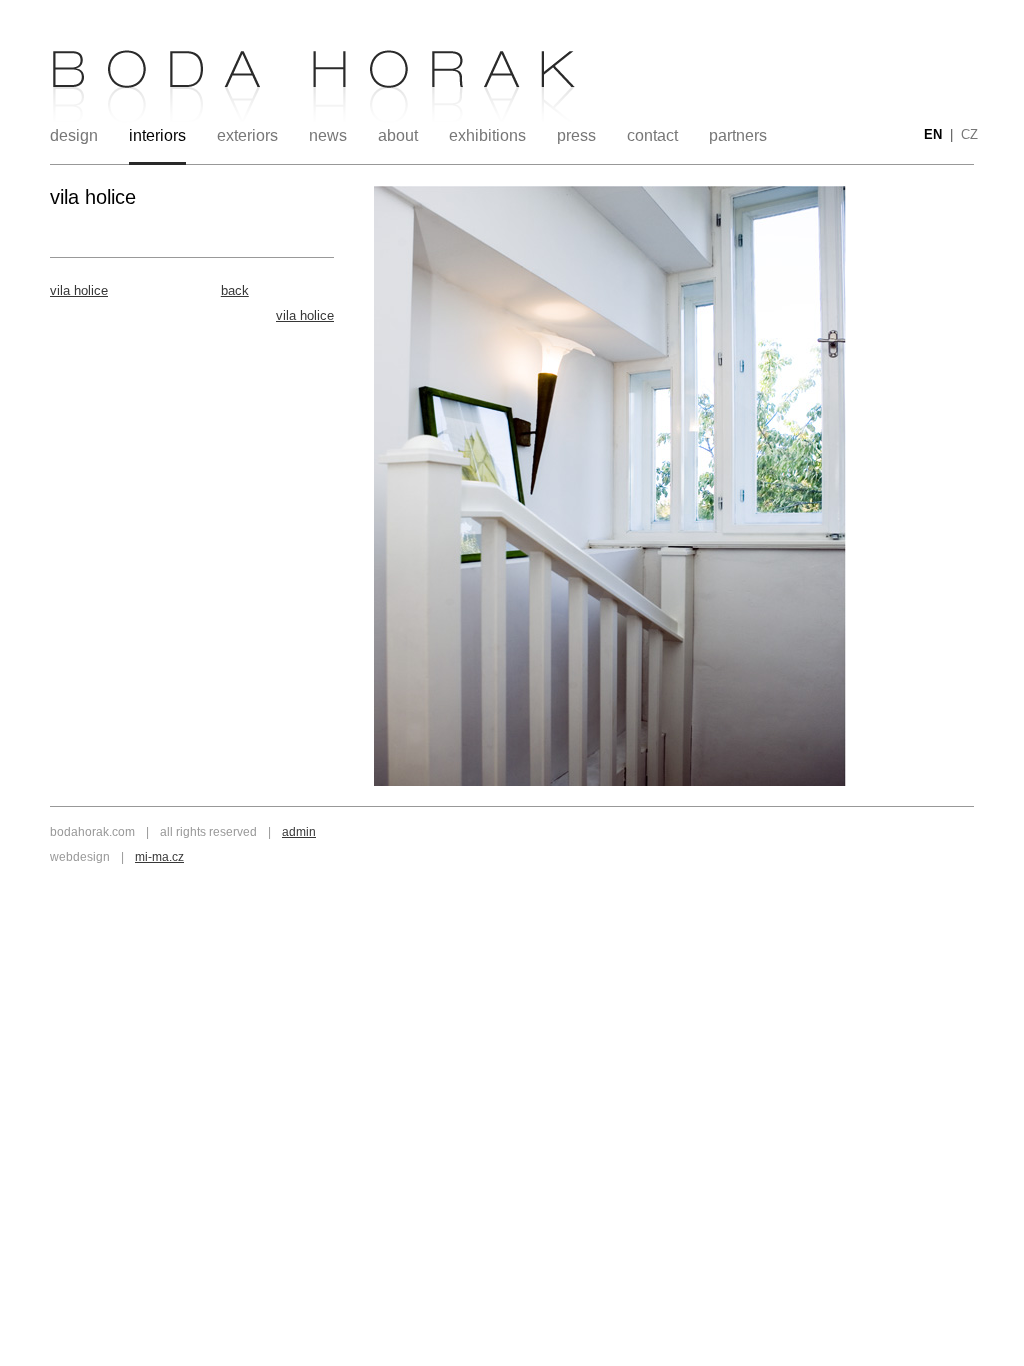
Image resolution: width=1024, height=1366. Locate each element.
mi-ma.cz (159, 857)
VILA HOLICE (79, 290)
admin (299, 832)
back (235, 290)
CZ (969, 134)
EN (933, 134)
